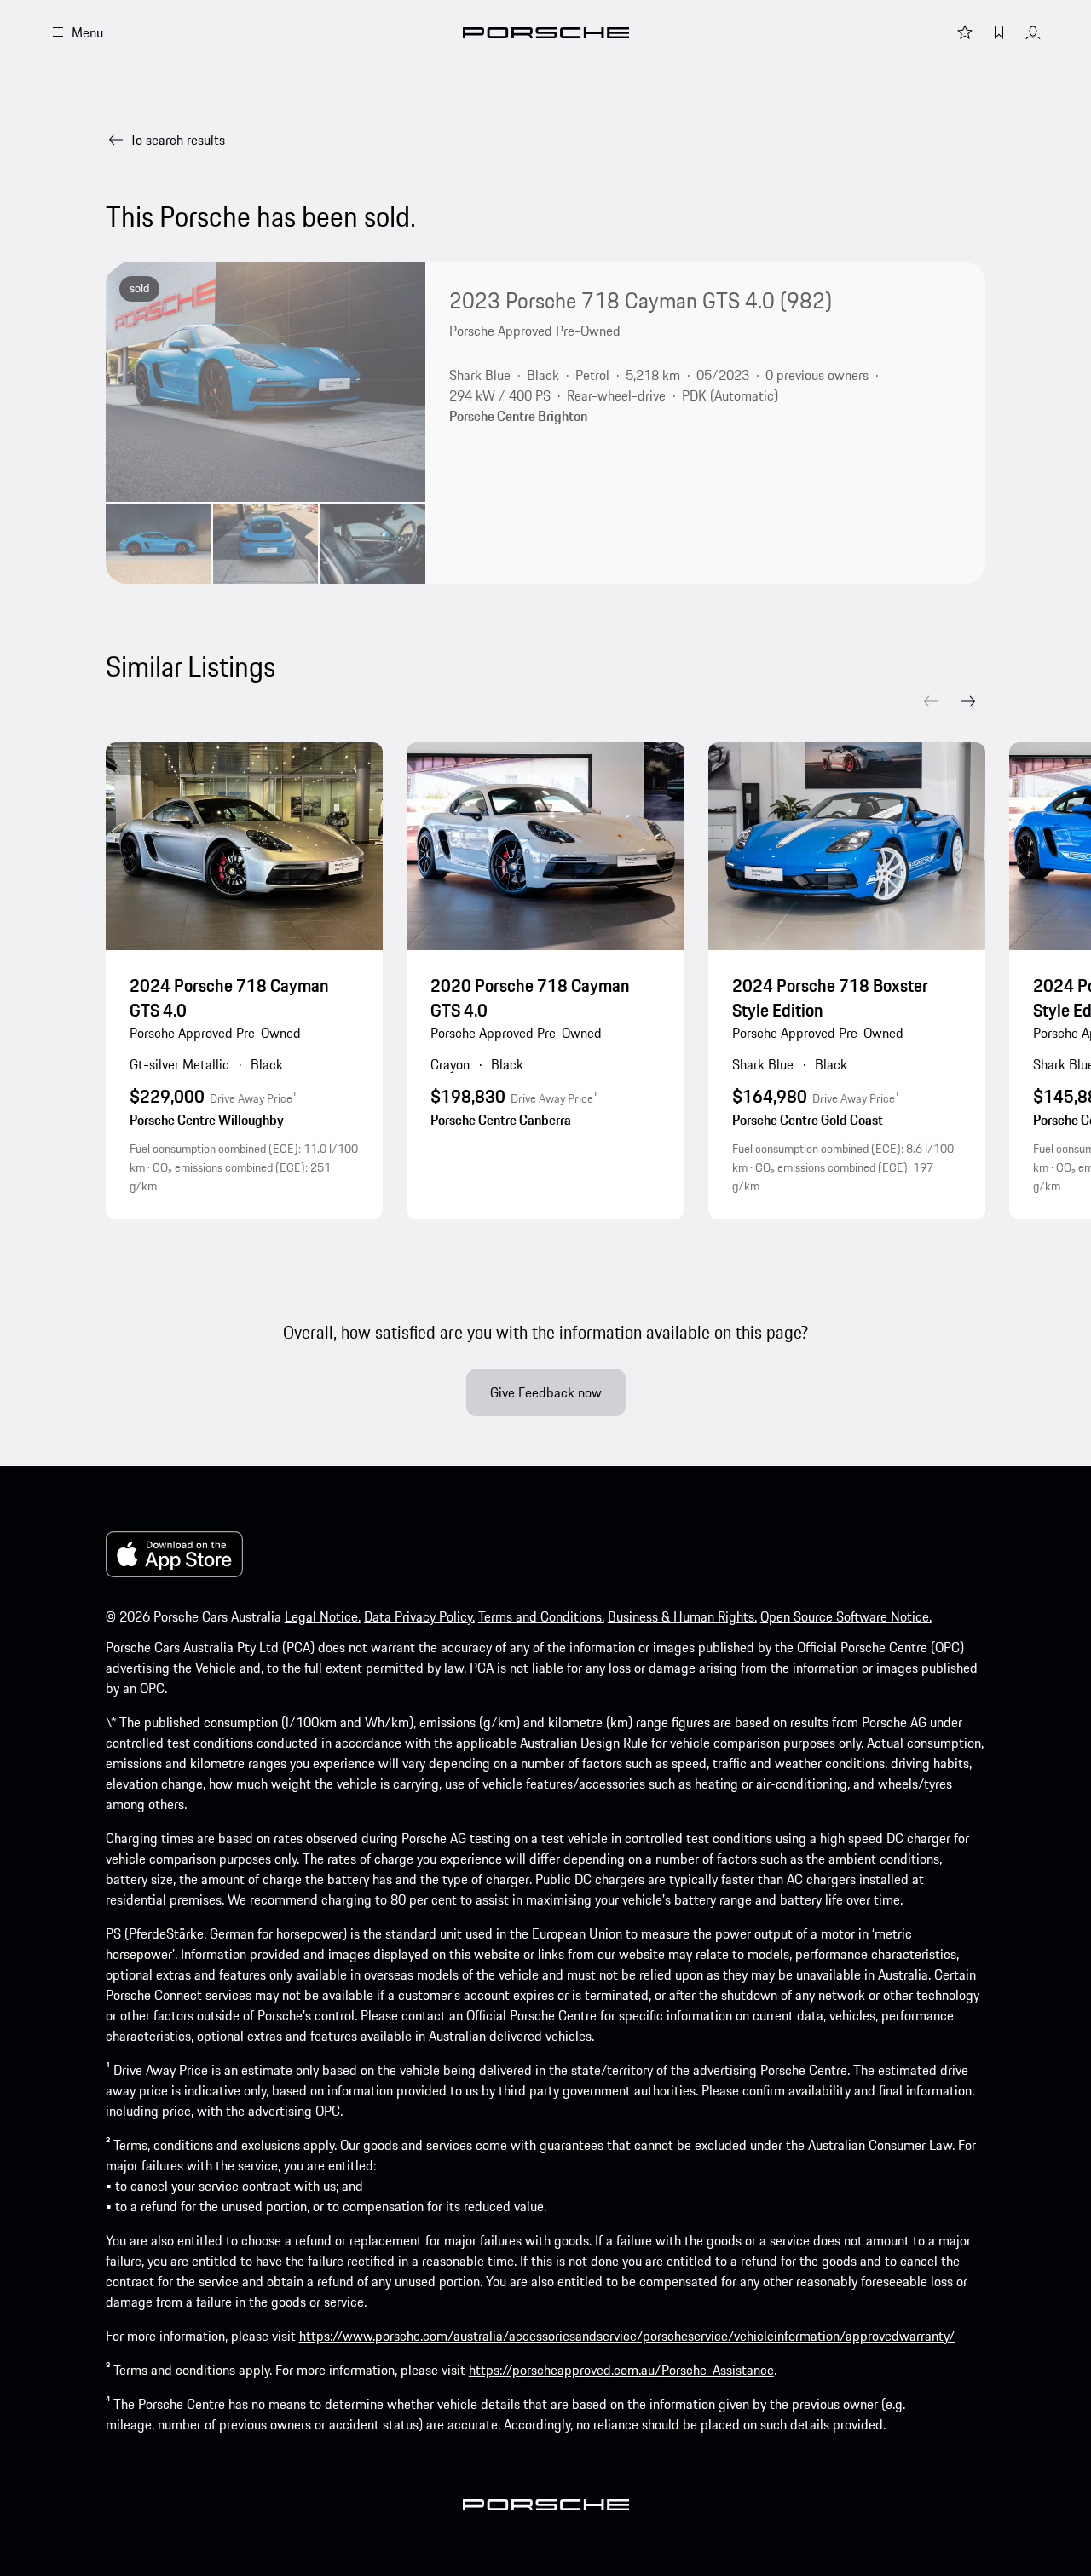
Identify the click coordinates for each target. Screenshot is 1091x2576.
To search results (177, 140)
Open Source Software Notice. (846, 1616)
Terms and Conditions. (541, 1616)
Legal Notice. (323, 1616)
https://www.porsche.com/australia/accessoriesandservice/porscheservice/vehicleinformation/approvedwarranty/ (627, 2336)
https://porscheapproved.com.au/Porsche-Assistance (621, 2370)
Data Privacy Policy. (419, 1616)
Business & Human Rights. (682, 1616)
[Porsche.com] (546, 33)
